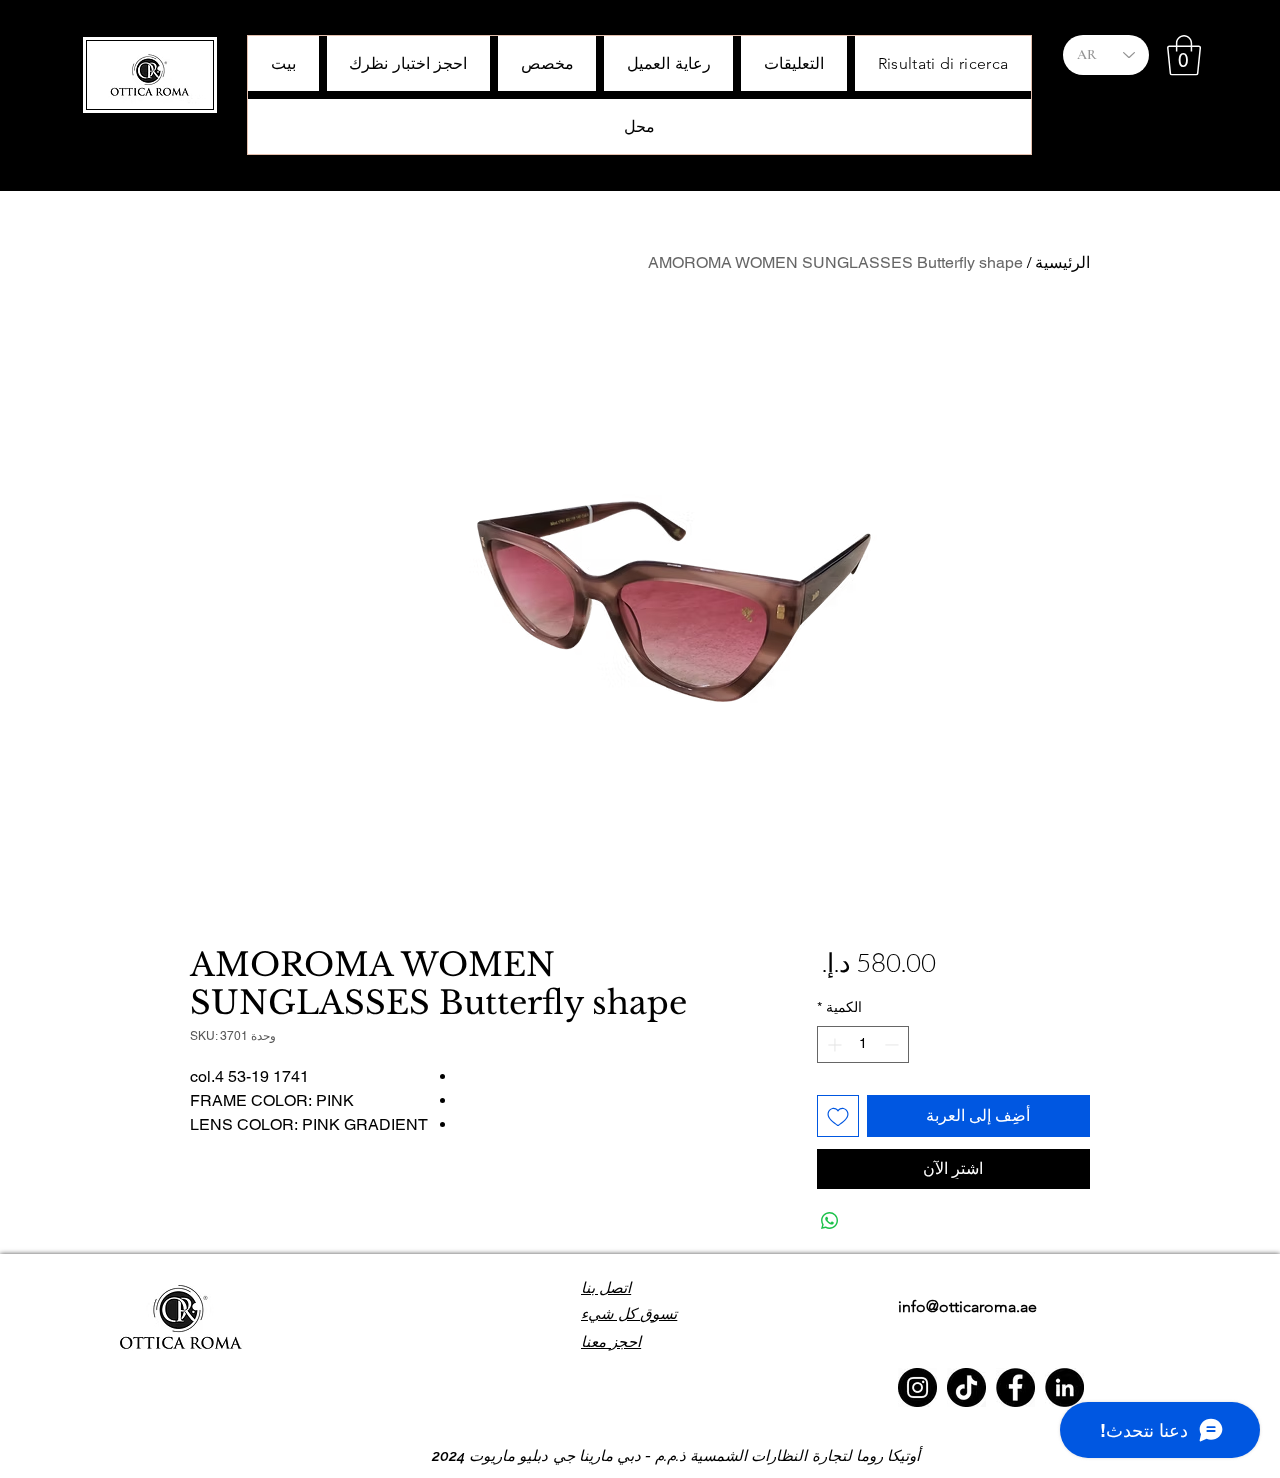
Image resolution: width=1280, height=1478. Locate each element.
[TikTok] (966, 1387)
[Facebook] (1015, 1387)
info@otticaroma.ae (967, 1306)
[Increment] (832, 1044)
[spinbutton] (863, 1044)
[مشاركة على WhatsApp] (830, 1221)
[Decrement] (893, 1044)
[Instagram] (917, 1387)
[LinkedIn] (1064, 1387)
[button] (1184, 55)
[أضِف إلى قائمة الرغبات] (838, 1116)
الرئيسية (1062, 262)
